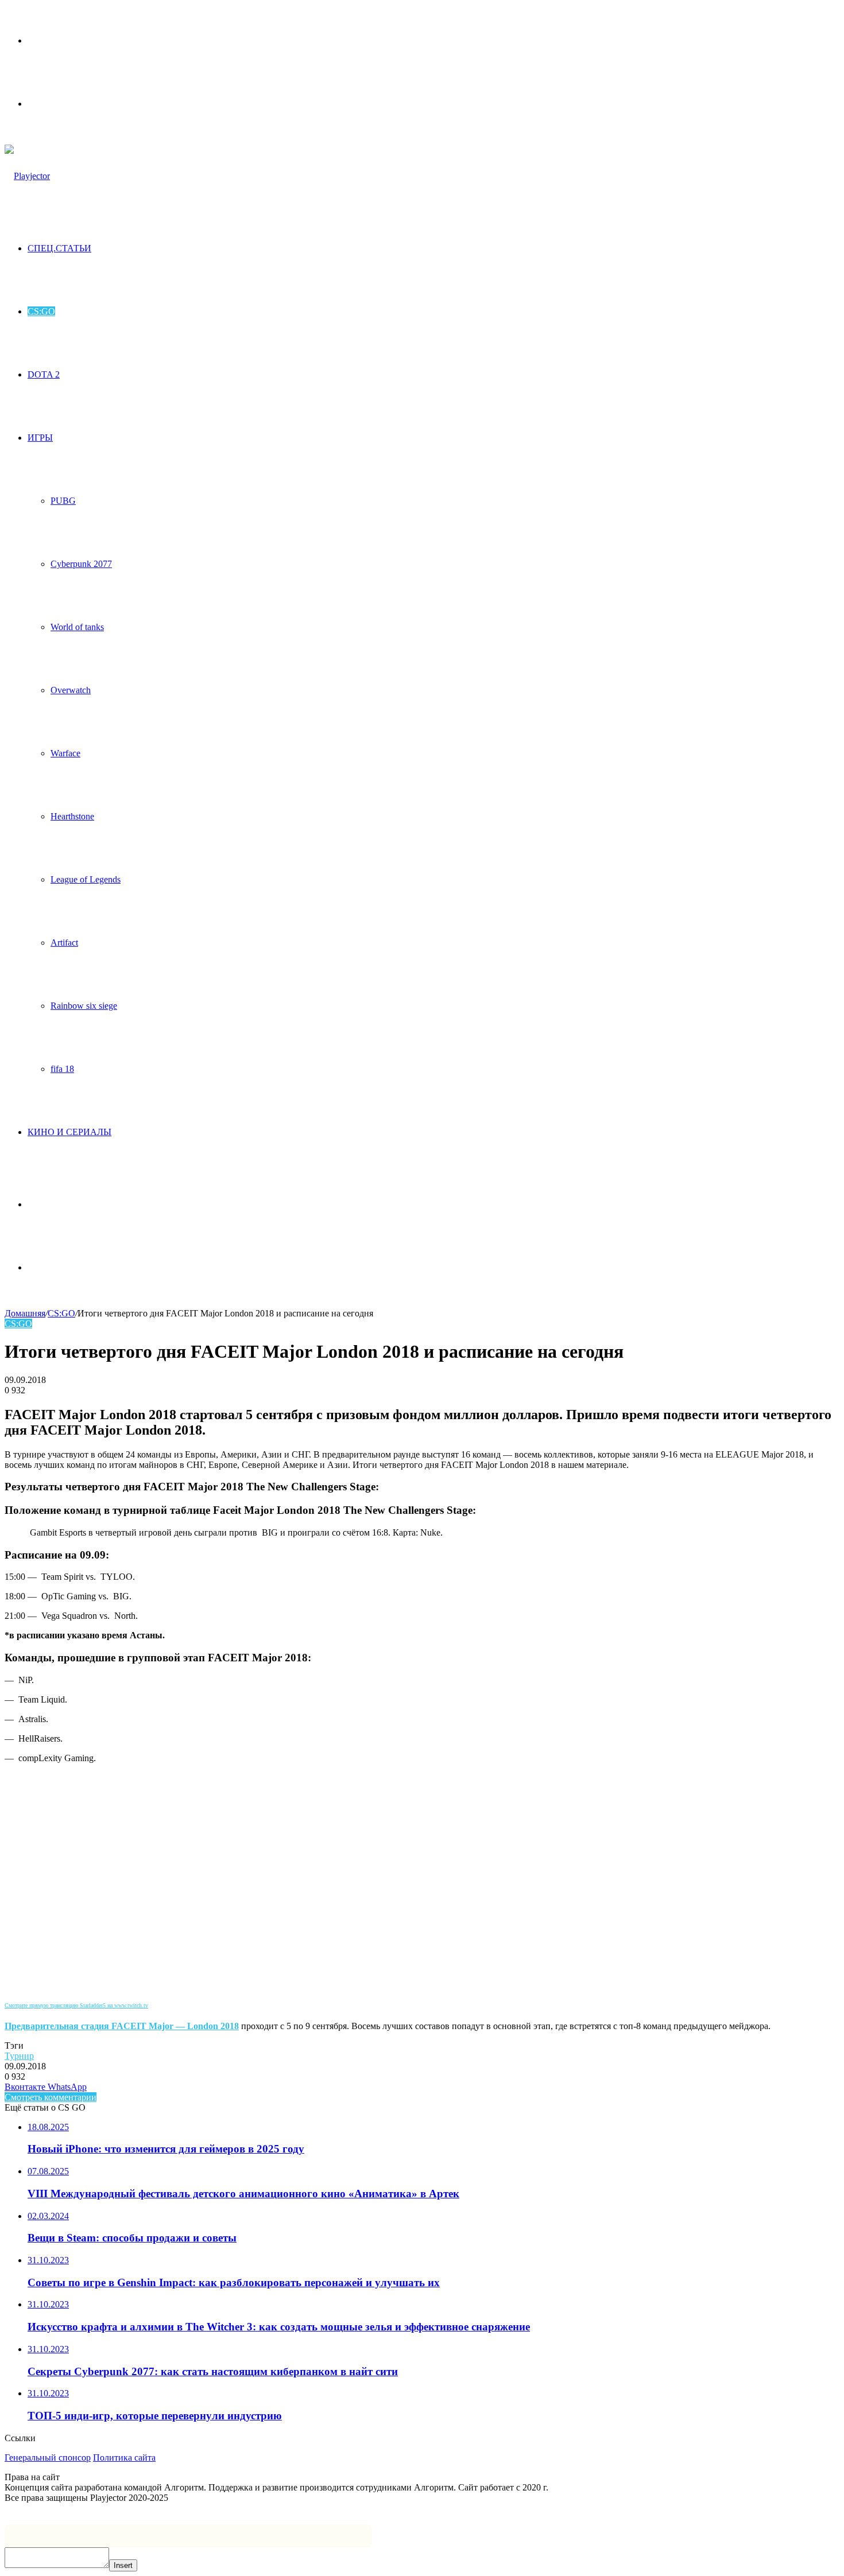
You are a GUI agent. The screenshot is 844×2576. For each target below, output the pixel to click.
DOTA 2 (44, 374)
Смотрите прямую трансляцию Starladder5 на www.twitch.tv (76, 2005)
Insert (123, 2565)
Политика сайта (124, 2458)
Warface (65, 753)
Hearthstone (72, 816)
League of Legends (86, 879)
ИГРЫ (40, 438)
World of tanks (77, 627)
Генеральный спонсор (48, 2458)
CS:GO (41, 311)
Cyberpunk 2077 (81, 564)
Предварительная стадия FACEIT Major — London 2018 (122, 2026)
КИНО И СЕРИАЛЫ (69, 1132)
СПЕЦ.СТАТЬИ (59, 248)
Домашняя (25, 1313)
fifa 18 (62, 1069)
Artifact (64, 943)
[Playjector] (27, 176)
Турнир (19, 2056)
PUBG (63, 501)
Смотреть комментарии (51, 2097)
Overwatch (71, 690)
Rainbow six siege (84, 1006)
